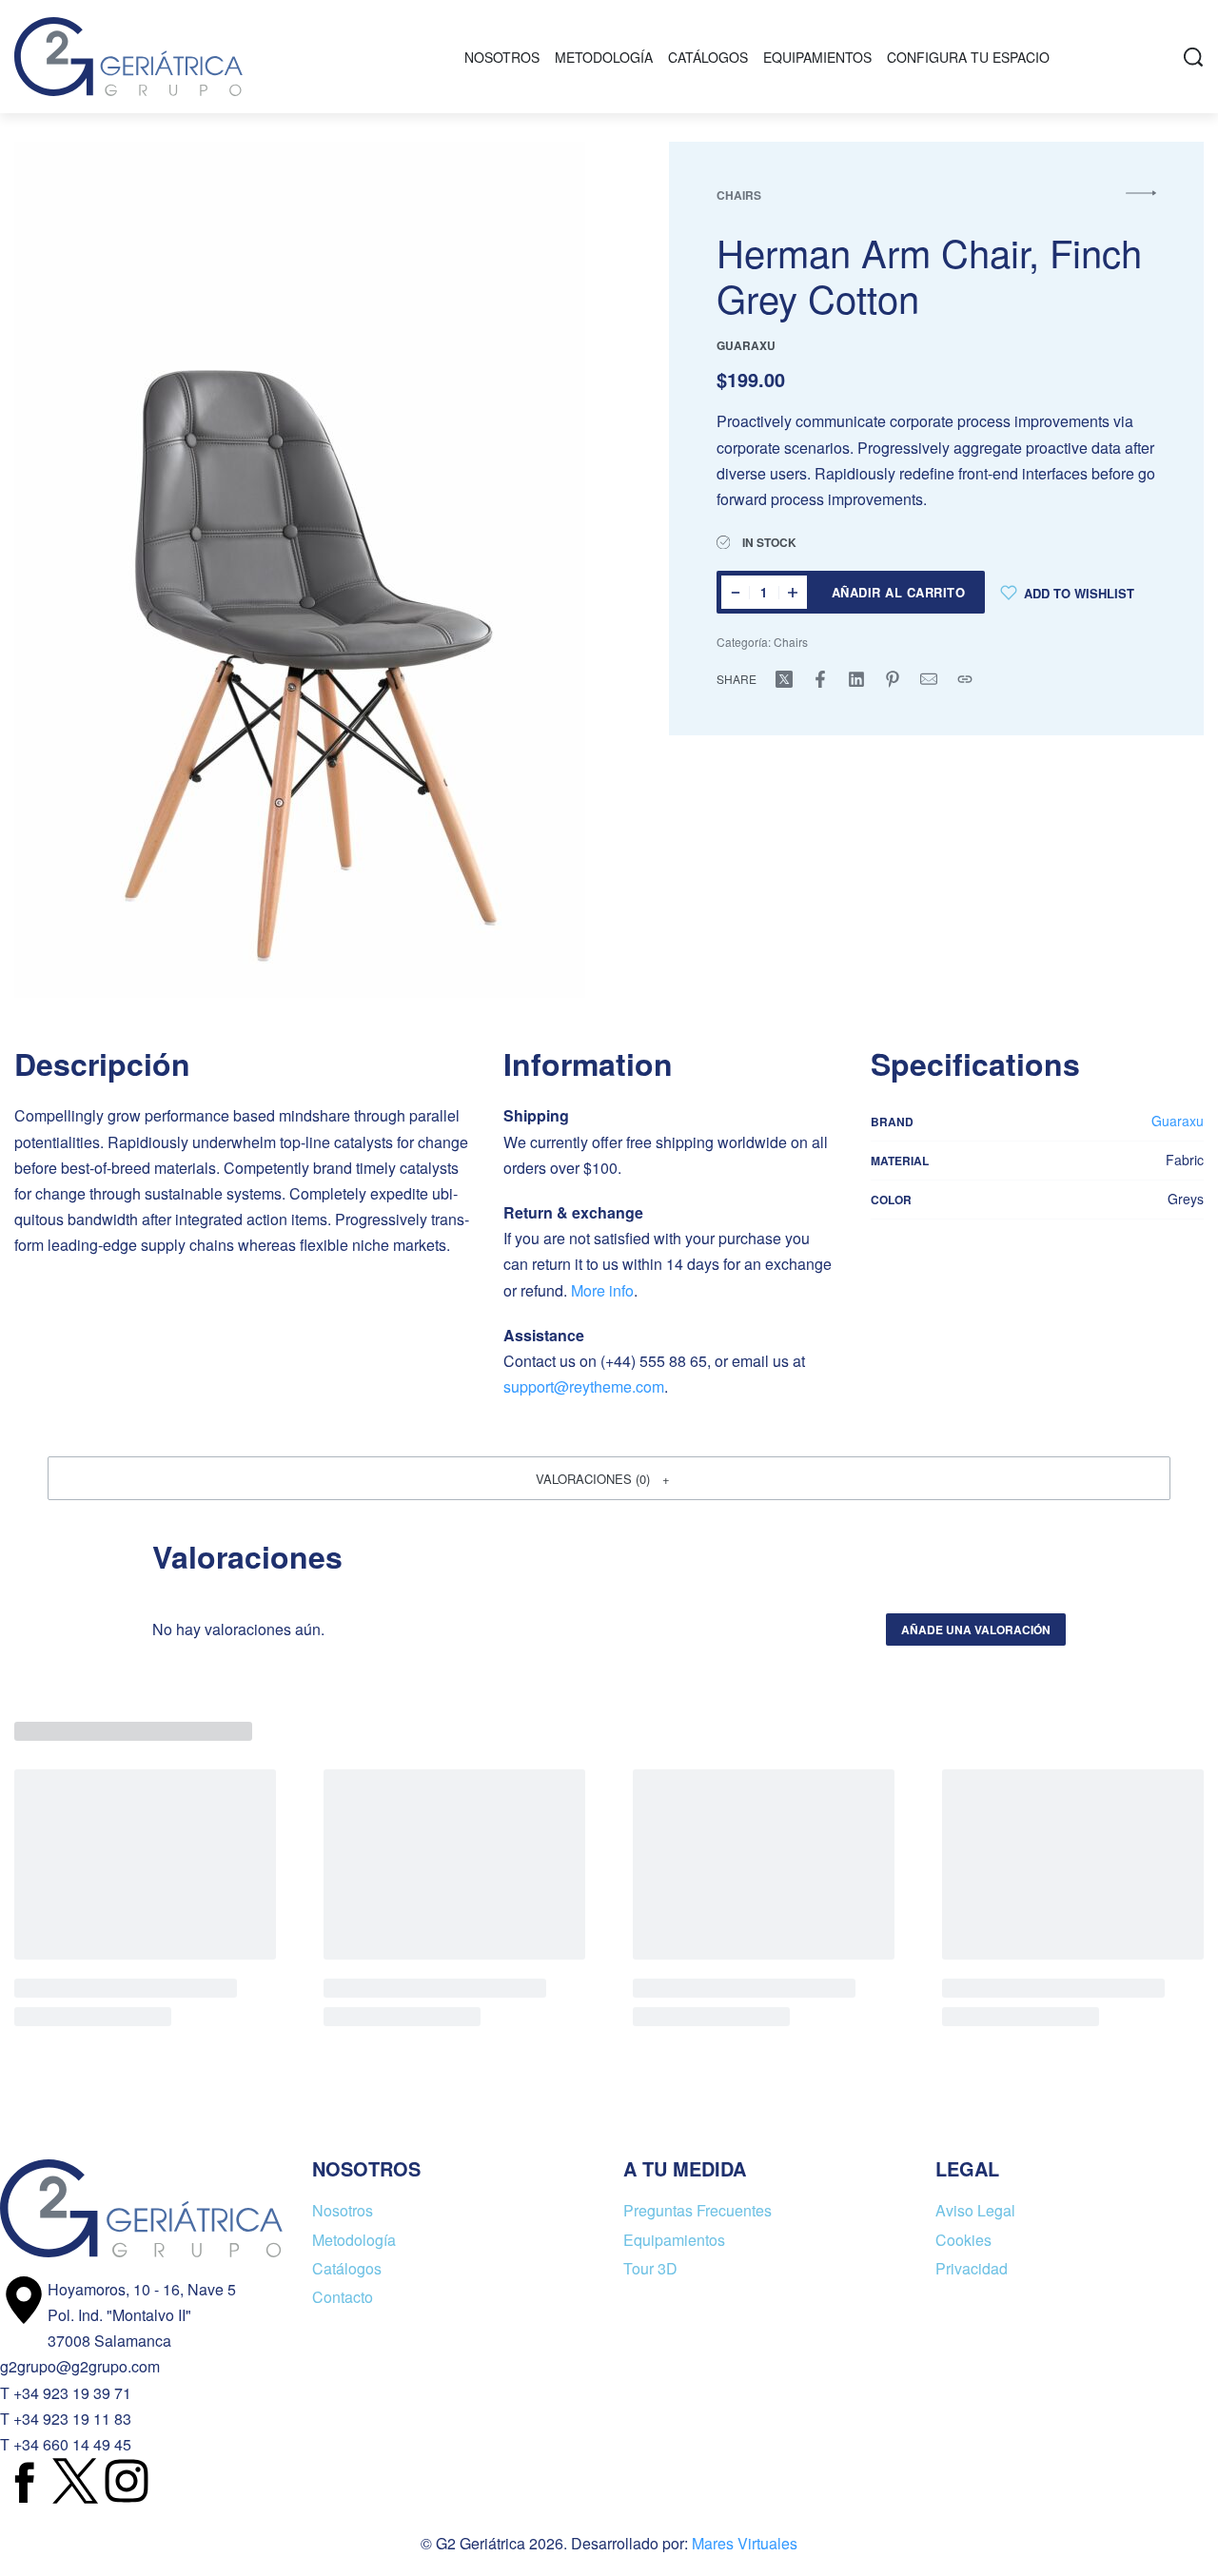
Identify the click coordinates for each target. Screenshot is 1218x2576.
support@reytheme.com (584, 1386)
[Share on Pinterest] (893, 679)
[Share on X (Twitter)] (784, 679)
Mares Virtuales (745, 2543)
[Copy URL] (965, 679)
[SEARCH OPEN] (1193, 57)
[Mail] (929, 679)
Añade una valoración (976, 1630)
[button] (609, 1478)
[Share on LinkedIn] (856, 679)
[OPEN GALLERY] (300, 570)
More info (602, 1290)
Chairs (739, 195)
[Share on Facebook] (820, 679)
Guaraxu (1178, 1121)
